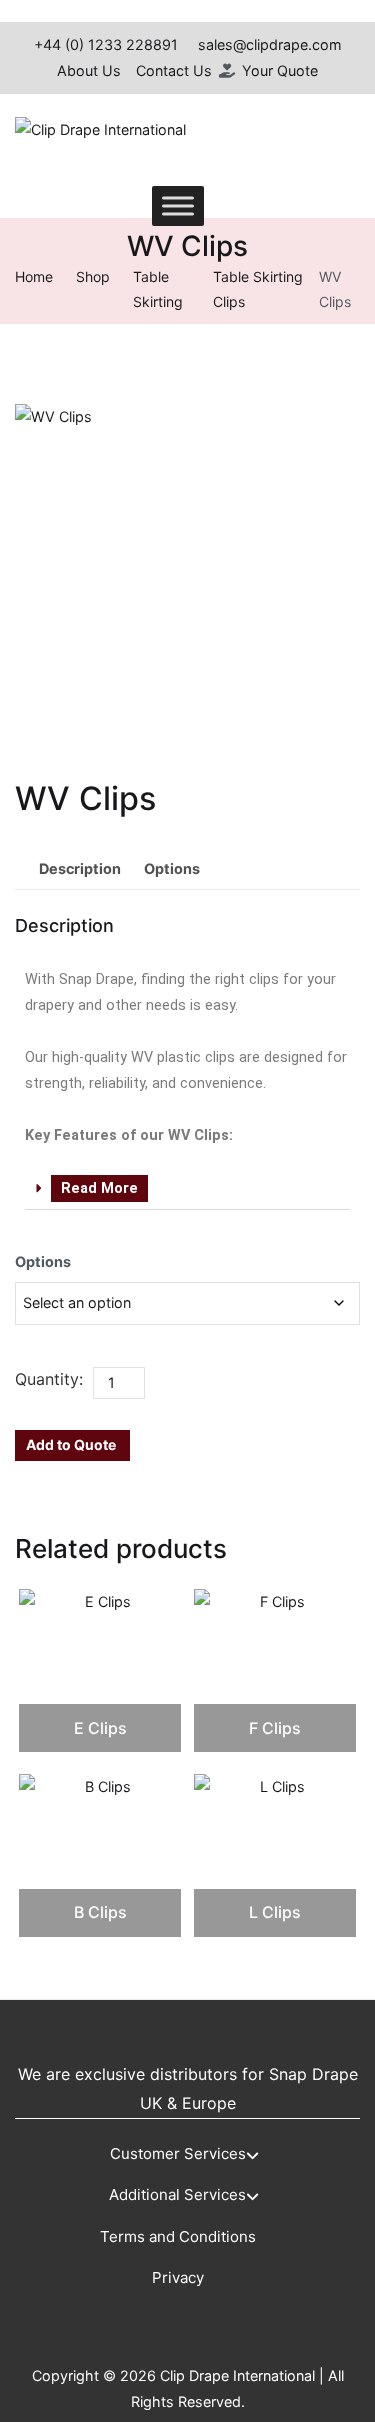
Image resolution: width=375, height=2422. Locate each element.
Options (43, 1261)
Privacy (178, 2277)
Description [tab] (80, 868)
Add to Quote (71, 1444)
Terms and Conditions (178, 2236)
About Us (89, 70)
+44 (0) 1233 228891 (106, 44)
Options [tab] (172, 868)
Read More (99, 1188)
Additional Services (177, 2194)
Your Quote (280, 70)
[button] (187, 1190)
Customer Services (178, 2153)
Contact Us (174, 70)
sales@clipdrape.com (270, 44)
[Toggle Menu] (178, 206)
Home (34, 276)
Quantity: (49, 1379)
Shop (93, 276)
